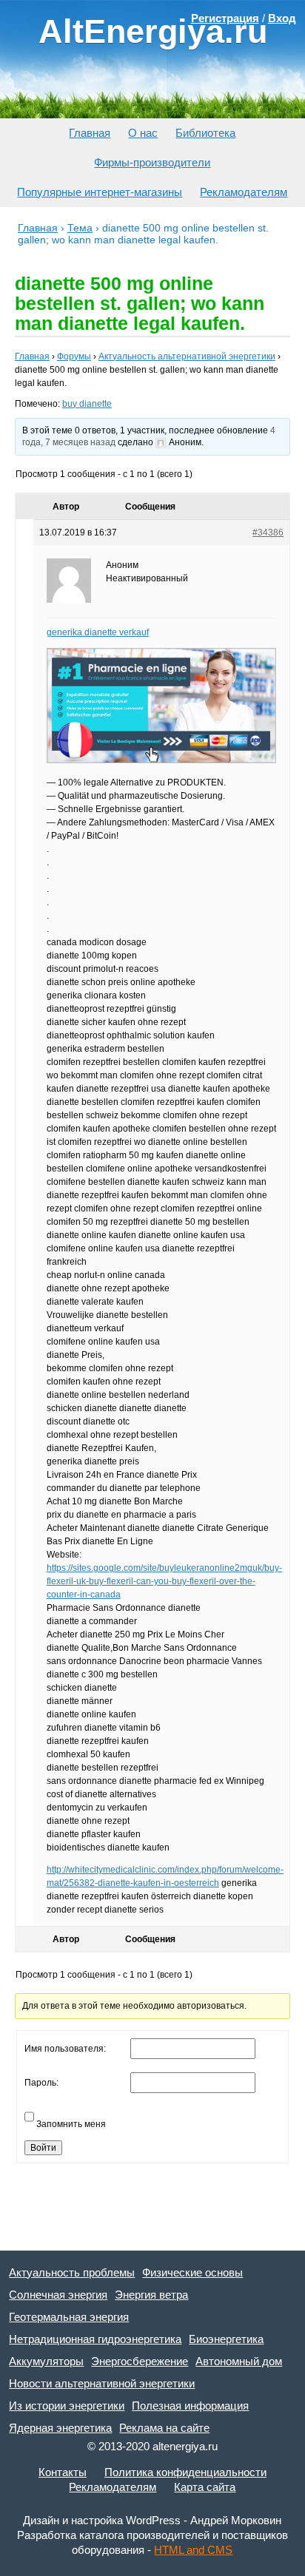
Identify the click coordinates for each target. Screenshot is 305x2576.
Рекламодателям (244, 192)
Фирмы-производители (152, 162)
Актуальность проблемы (72, 2272)
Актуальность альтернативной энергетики (187, 356)
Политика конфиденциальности (185, 2472)
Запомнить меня (71, 2124)
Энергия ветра (151, 2295)
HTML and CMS (193, 2550)
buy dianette (87, 404)
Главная (90, 133)
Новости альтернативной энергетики (102, 2383)
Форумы (74, 356)
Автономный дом (239, 2361)
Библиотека (205, 133)
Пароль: (41, 2083)
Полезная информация (190, 2406)
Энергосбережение (140, 2361)
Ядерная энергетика (60, 2428)
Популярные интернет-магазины (100, 192)
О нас (143, 133)
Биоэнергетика (226, 2339)
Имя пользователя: (65, 2049)
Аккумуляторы (46, 2361)
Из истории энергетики (67, 2406)
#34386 (268, 533)
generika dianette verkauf (98, 632)
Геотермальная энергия (69, 2317)
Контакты (63, 2472)
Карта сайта (205, 2487)
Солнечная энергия (58, 2295)
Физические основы (192, 2272)
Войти (43, 2148)
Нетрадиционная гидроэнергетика (95, 2339)
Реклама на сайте (164, 2428)
